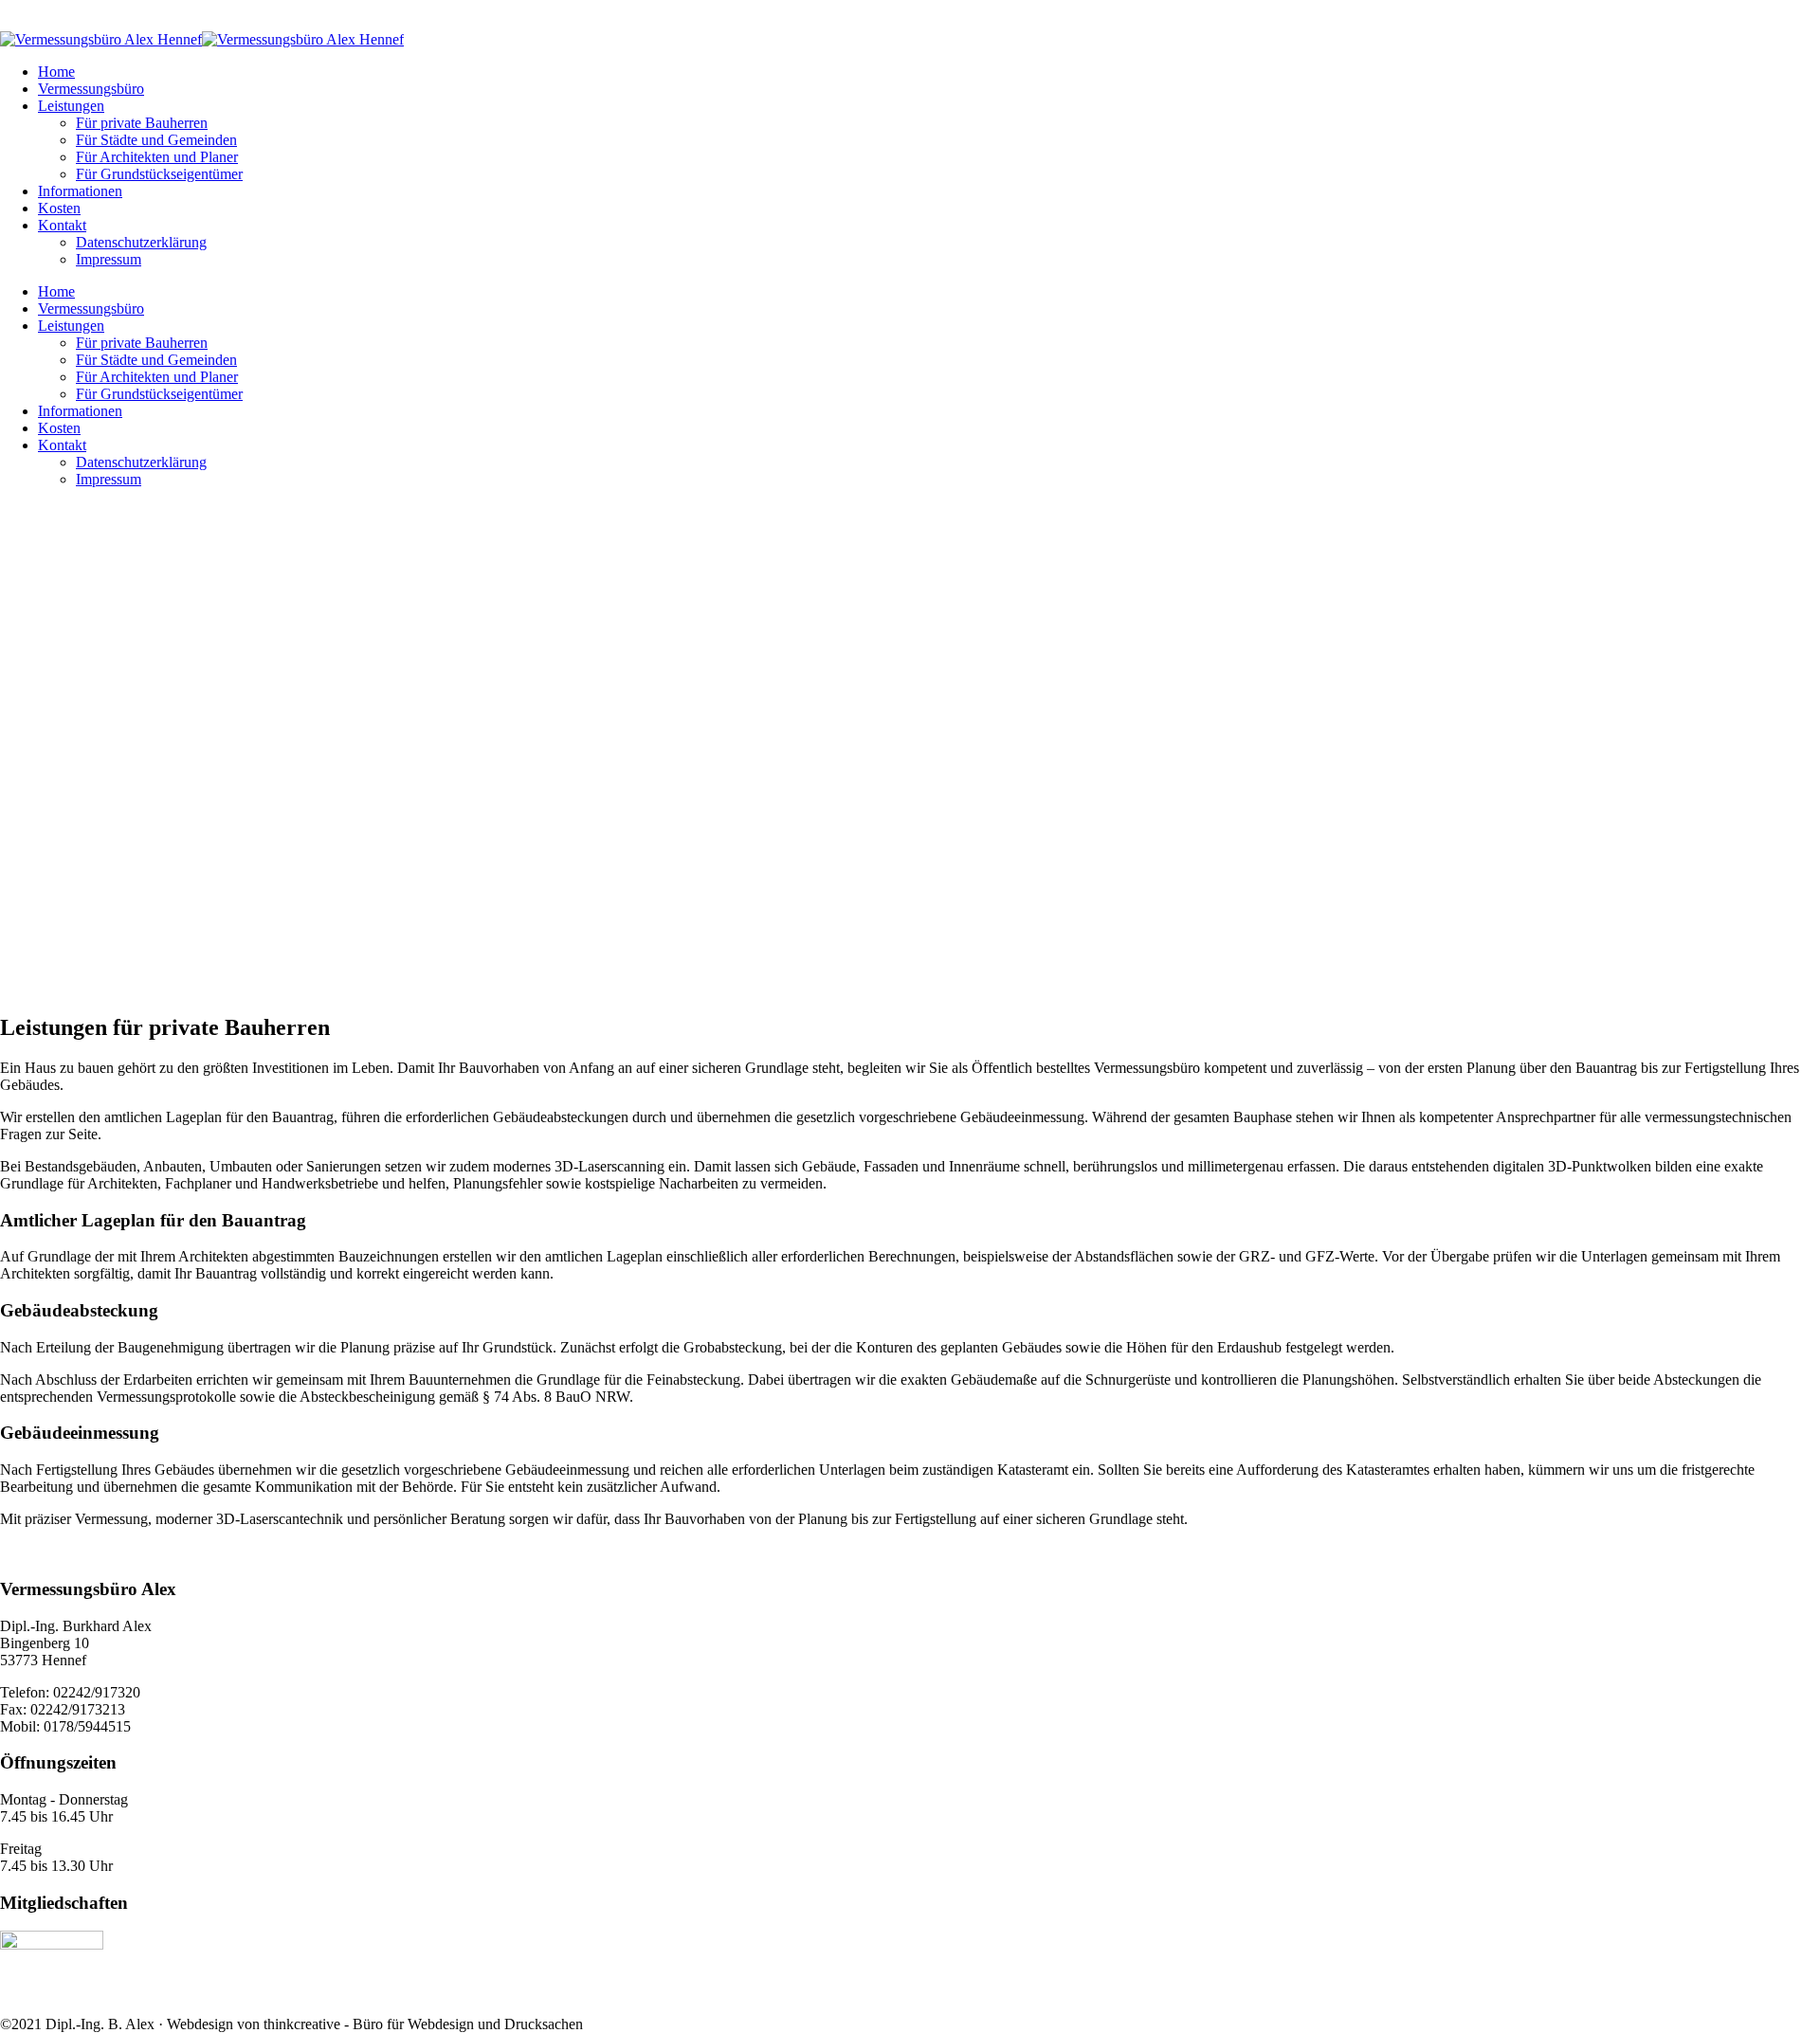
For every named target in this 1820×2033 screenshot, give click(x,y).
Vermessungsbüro (91, 89)
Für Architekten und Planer (157, 157)
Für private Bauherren (142, 123)
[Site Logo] (202, 39)
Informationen (80, 191)
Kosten (59, 208)
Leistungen (71, 106)
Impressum (109, 259)
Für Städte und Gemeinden (156, 140)
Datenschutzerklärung (141, 242)
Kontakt (62, 225)
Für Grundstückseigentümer (159, 174)
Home (56, 72)
